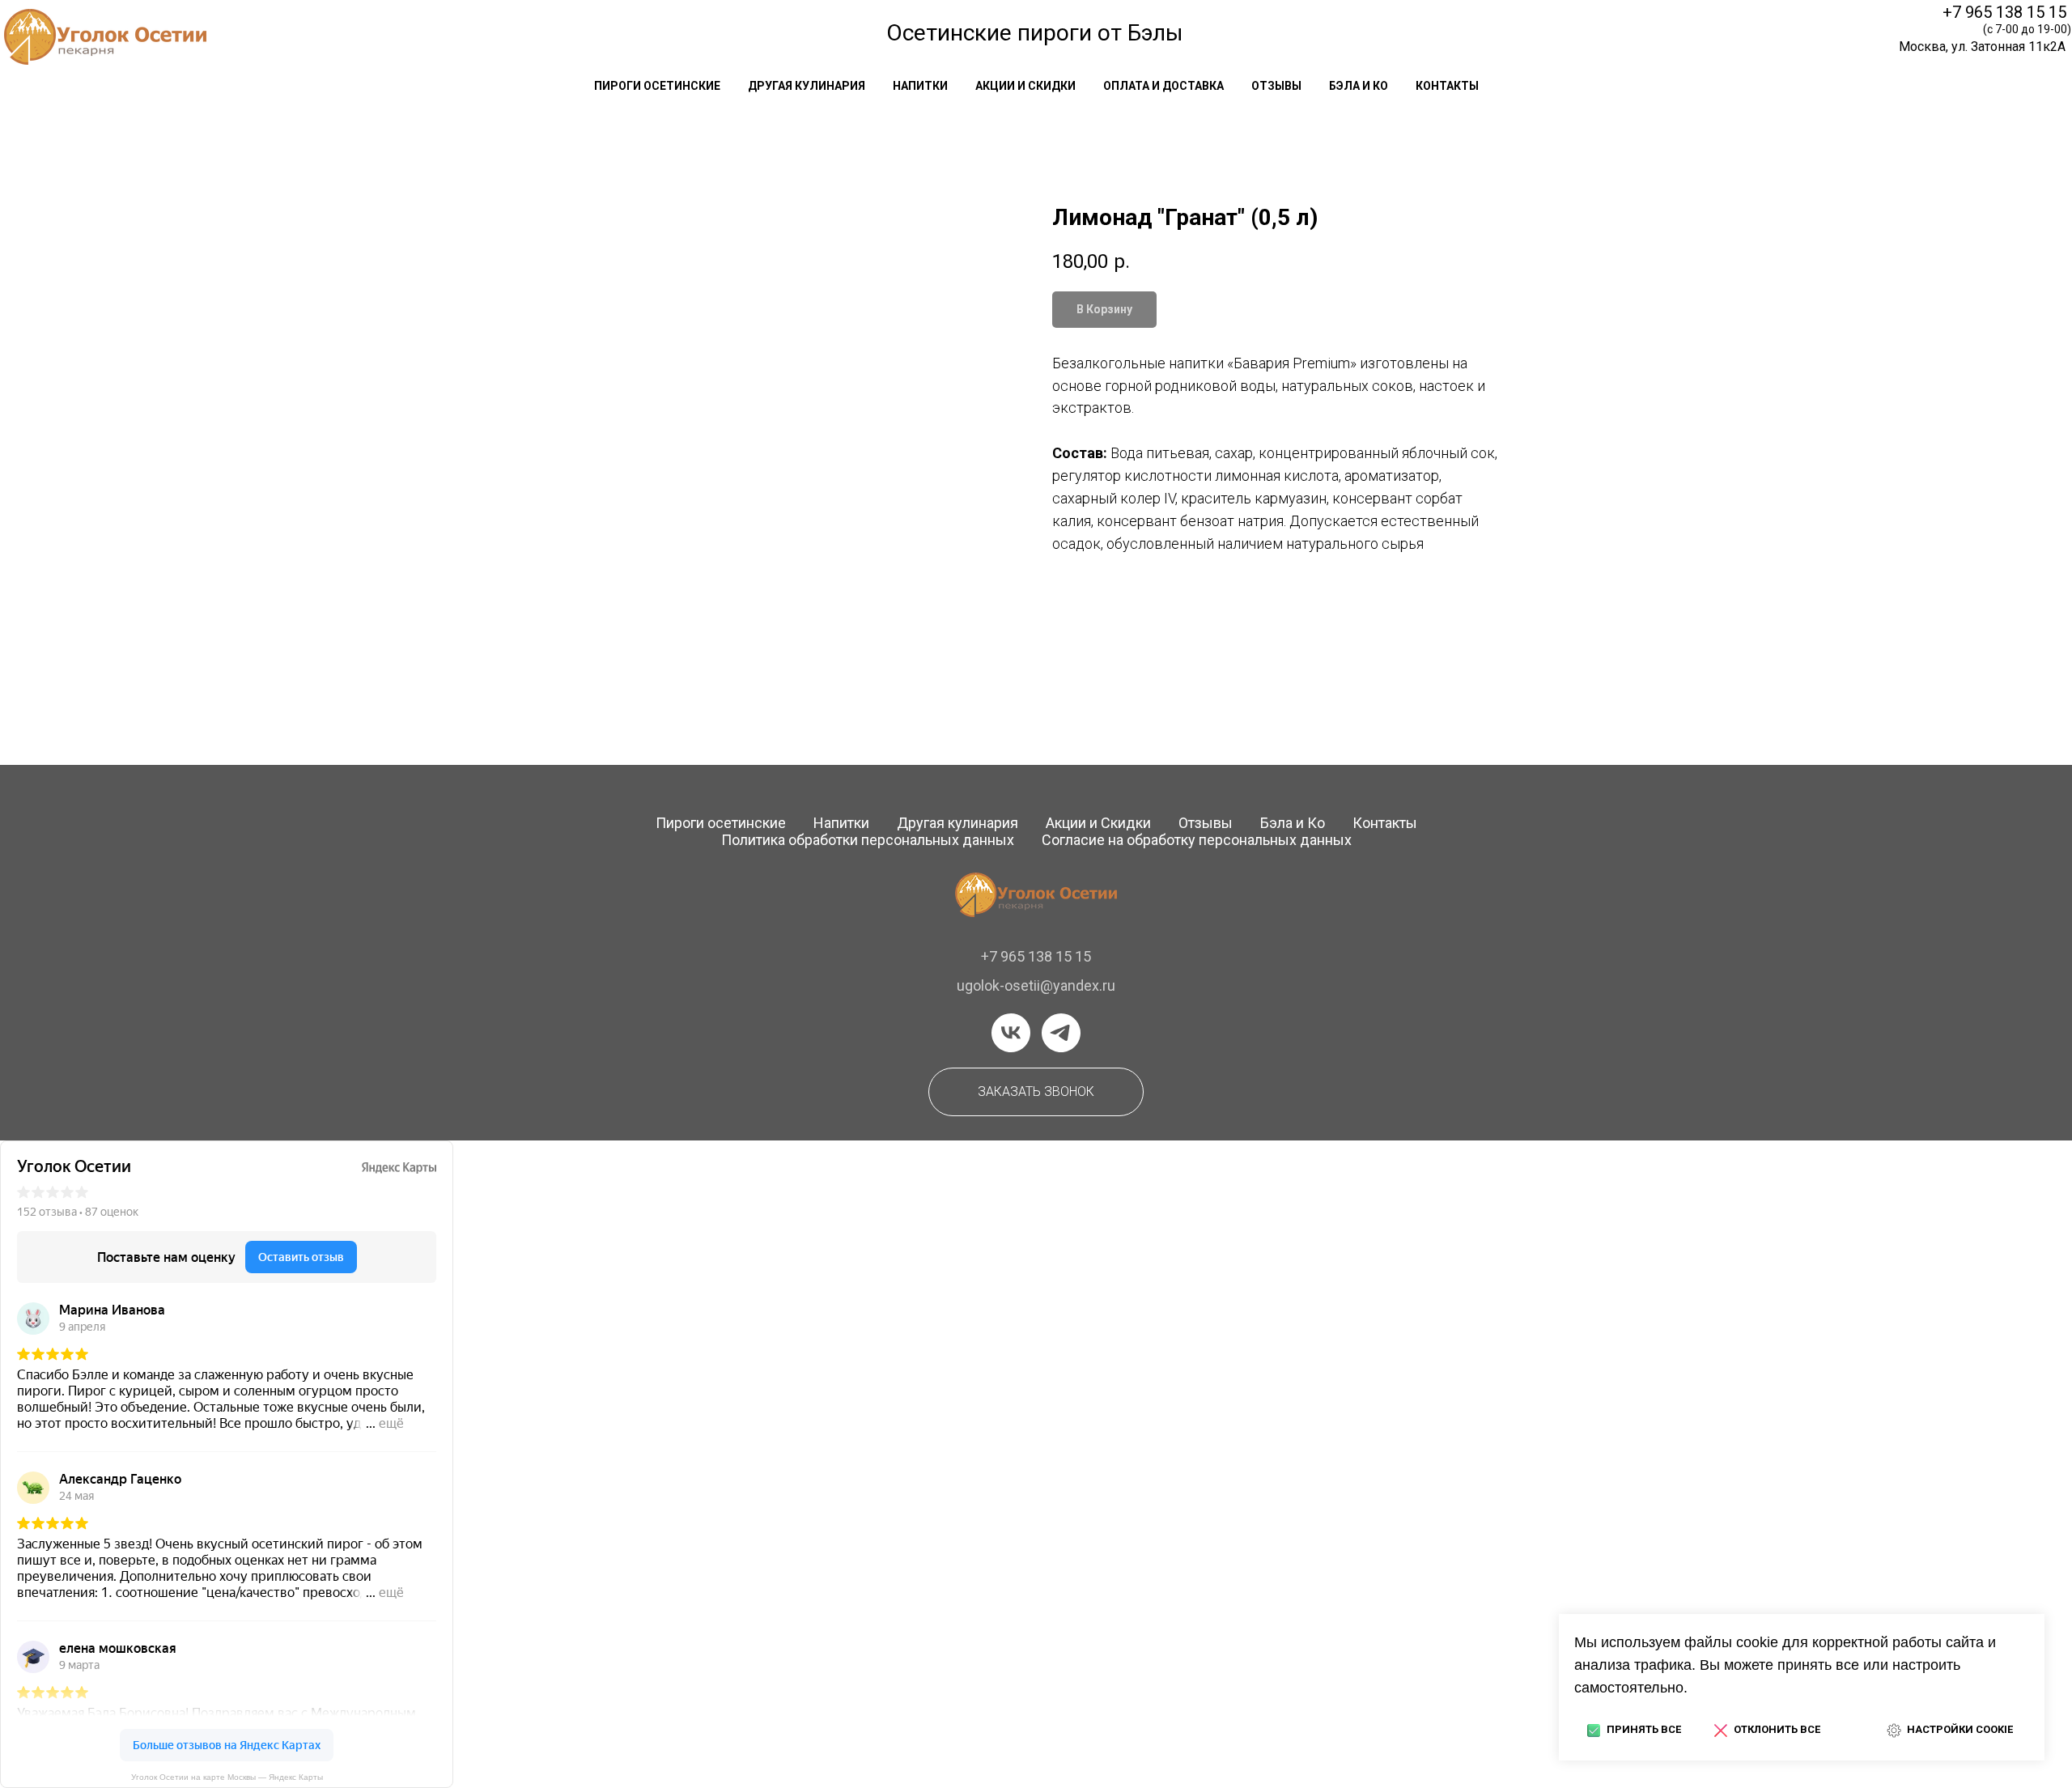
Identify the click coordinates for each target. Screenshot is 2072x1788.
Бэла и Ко (1359, 86)
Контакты (1385, 823)
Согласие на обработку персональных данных (1197, 840)
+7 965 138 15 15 (2004, 12)
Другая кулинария (957, 823)
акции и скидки (1025, 86)
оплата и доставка (1163, 86)
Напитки (841, 823)
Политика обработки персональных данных (868, 840)
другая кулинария (807, 86)
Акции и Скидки (1098, 823)
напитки (920, 86)
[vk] (1011, 1033)
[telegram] (1061, 1033)
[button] (1036, 1092)
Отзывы (1206, 823)
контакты (1447, 86)
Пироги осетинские (721, 823)
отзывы (1276, 86)
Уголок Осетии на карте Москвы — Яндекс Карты (227, 1777)
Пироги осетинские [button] (657, 86)
